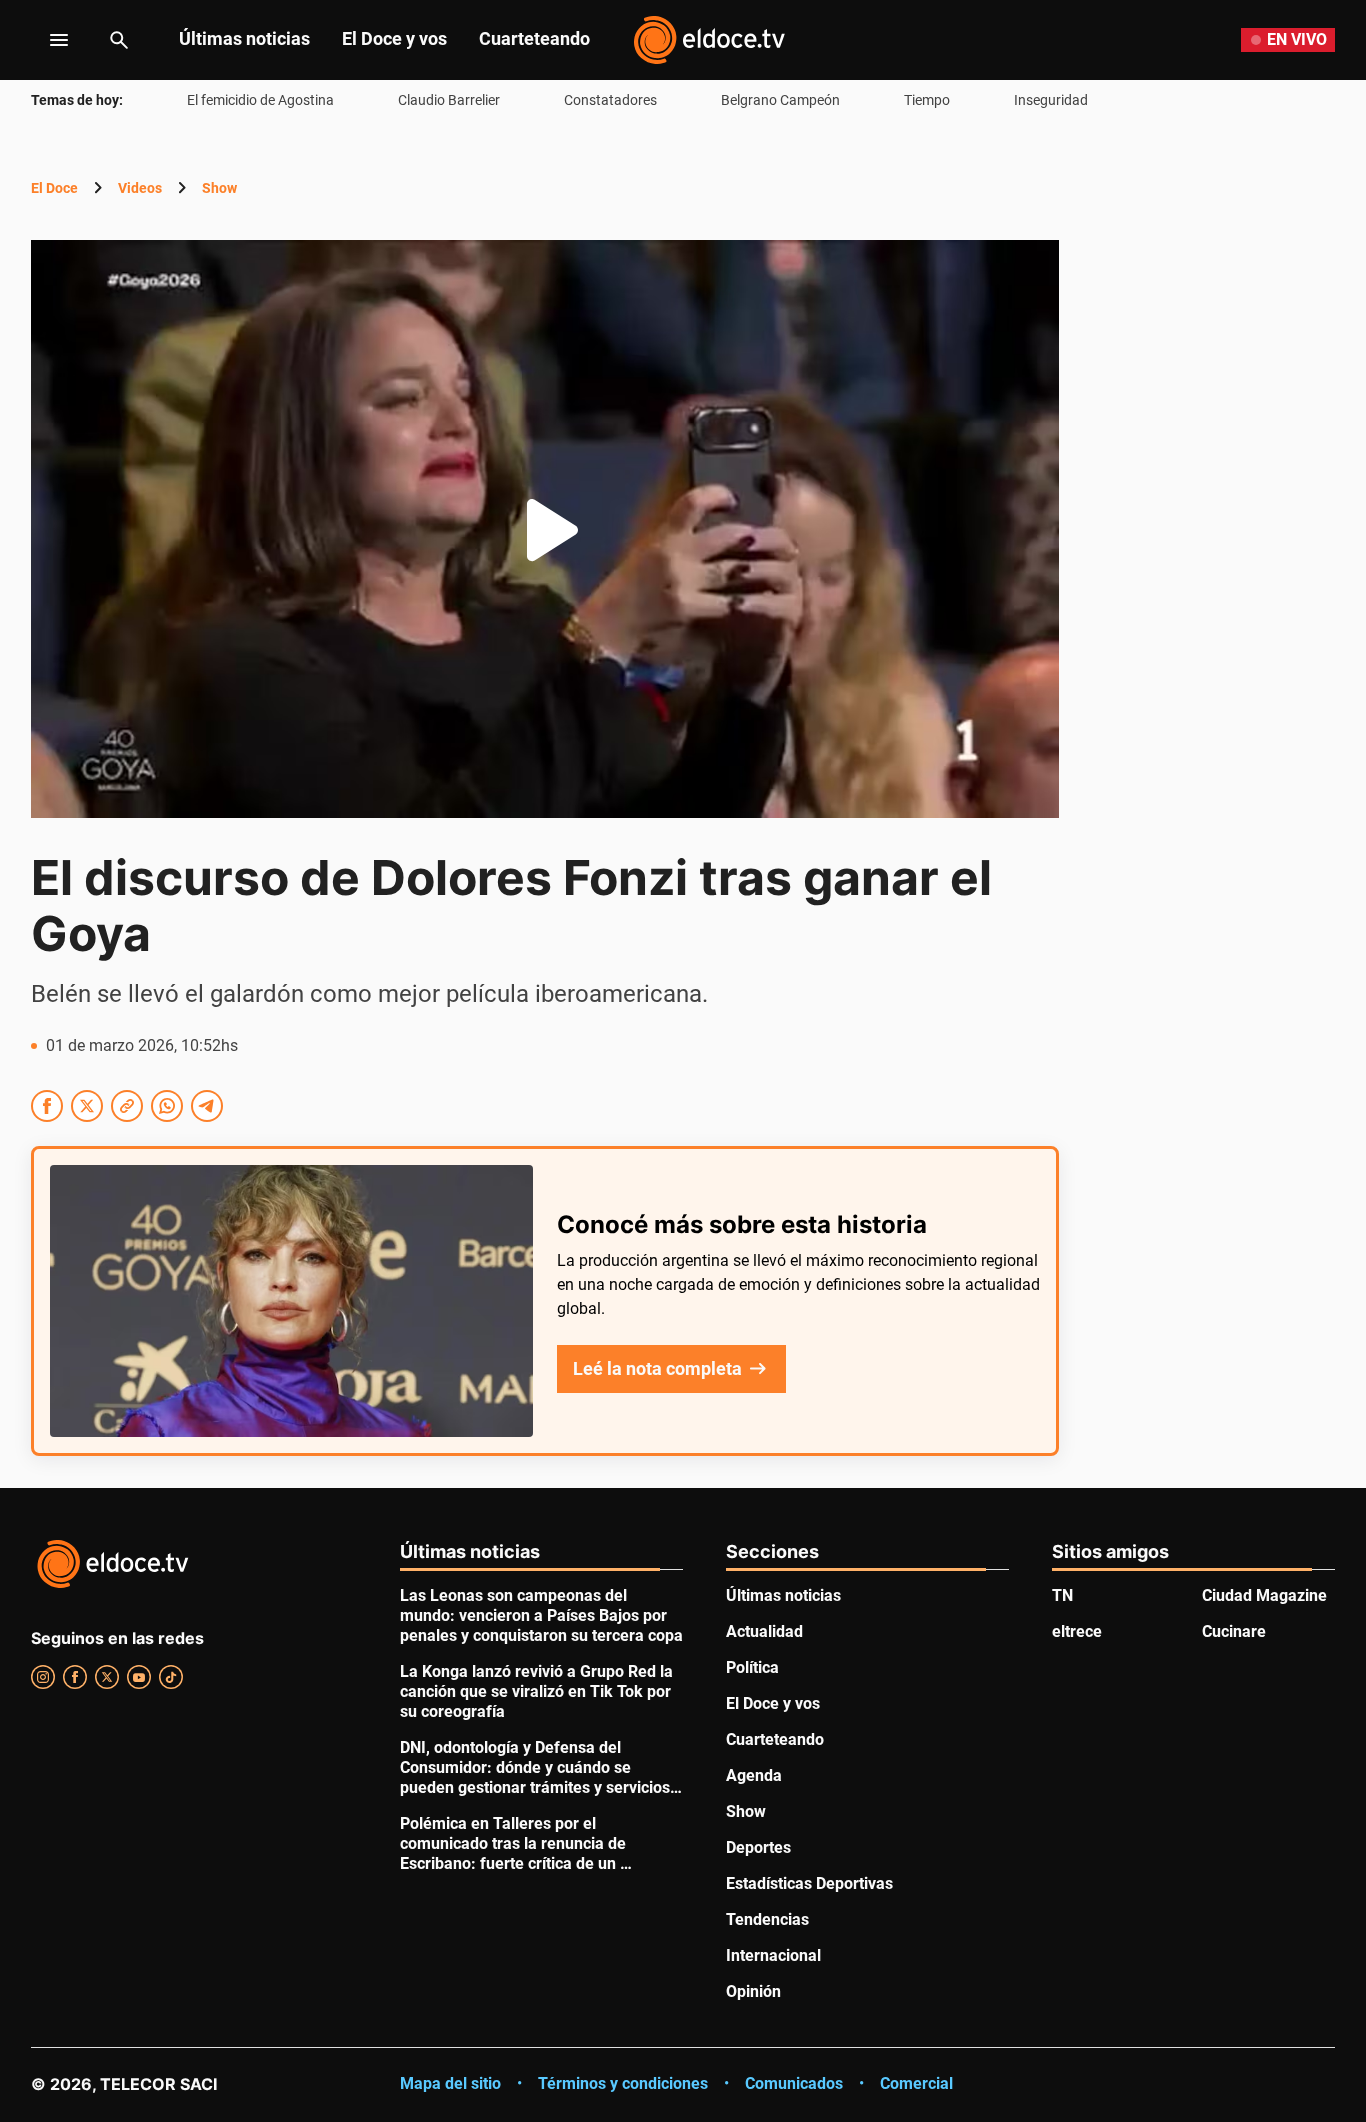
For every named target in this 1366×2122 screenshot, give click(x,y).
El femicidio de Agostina (260, 100)
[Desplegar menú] (43, 40)
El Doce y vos (394, 38)
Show (219, 188)
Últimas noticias (244, 38)
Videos (140, 188)
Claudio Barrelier (449, 100)
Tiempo (927, 100)
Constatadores (610, 100)
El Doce (54, 188)
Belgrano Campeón (780, 100)
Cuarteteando (534, 38)
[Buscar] (119, 40)
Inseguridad (1051, 100)
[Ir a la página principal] (709, 40)
